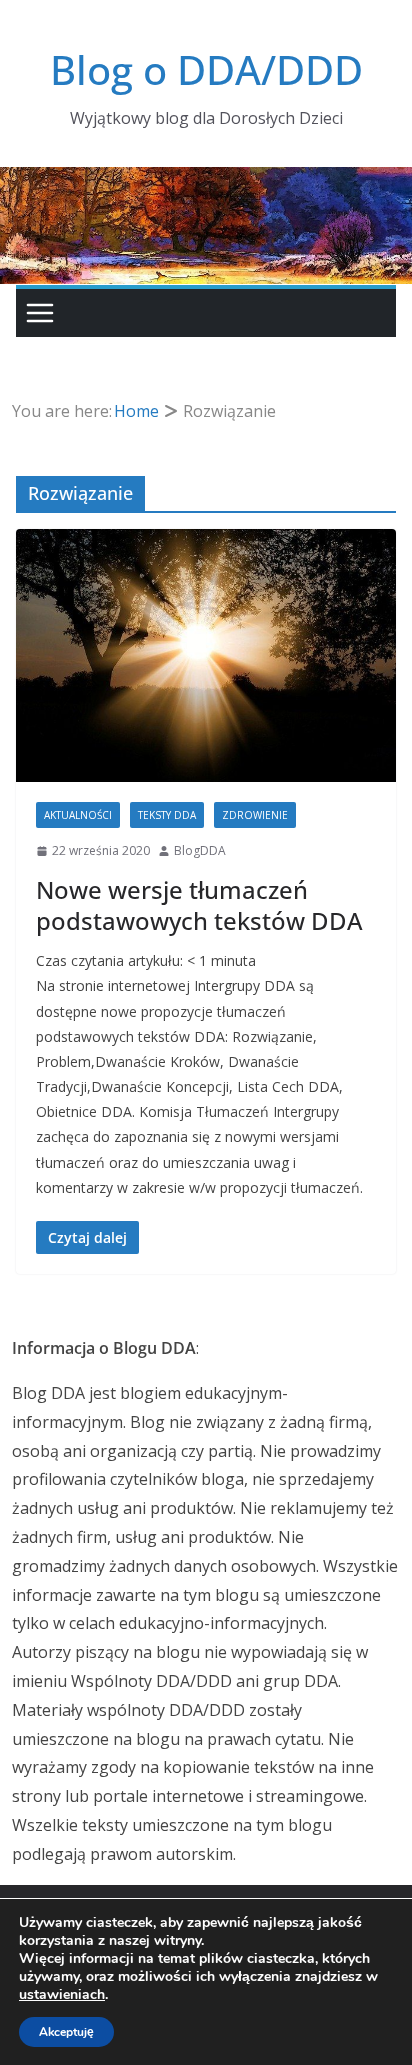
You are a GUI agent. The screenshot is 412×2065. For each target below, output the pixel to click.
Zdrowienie (255, 815)
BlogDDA (200, 850)
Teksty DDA (167, 815)
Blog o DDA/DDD (206, 69)
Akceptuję (66, 2032)
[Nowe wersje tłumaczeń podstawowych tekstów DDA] (206, 655)
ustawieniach (62, 1995)
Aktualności (78, 815)
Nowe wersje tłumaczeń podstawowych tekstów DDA (199, 905)
